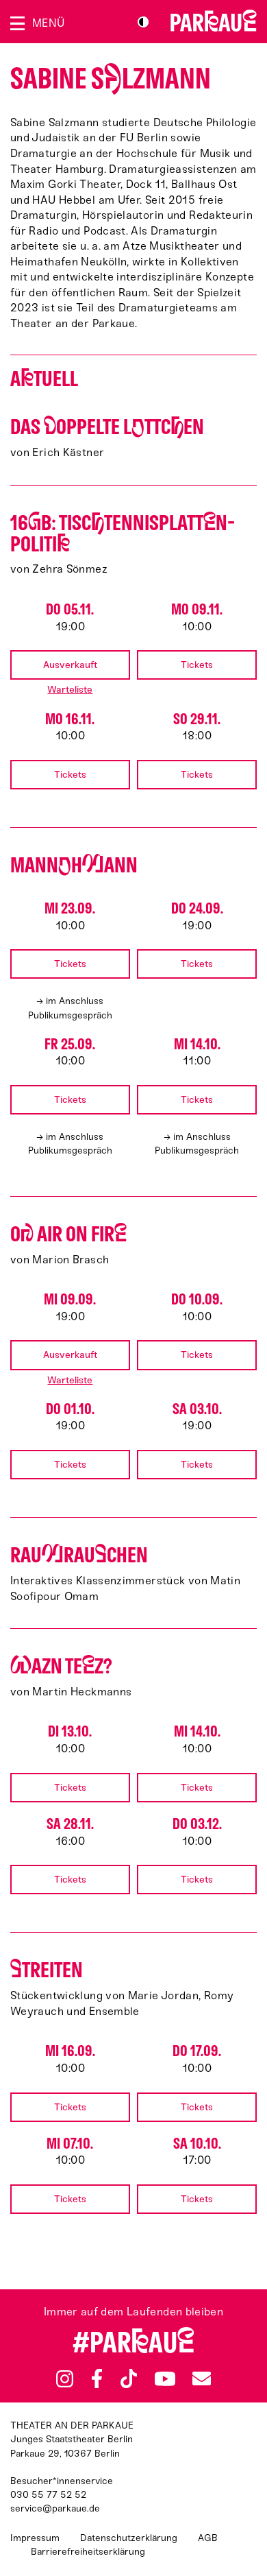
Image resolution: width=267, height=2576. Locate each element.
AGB (208, 2538)
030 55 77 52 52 (48, 2495)
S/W (143, 22)
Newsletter (201, 2379)
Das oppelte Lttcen (107, 427)
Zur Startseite (214, 21)
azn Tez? (61, 1666)
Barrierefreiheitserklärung (88, 2552)
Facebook (97, 2378)
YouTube (165, 2378)
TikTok (129, 2378)
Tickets (197, 665)
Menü (48, 23)
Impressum (35, 2538)
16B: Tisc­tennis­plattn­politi (123, 534)
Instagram (65, 2379)
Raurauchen (79, 1555)
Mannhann (74, 865)
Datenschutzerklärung (129, 2538)
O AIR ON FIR (68, 1234)
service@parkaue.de (55, 2508)
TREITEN (47, 1970)
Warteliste (70, 690)
